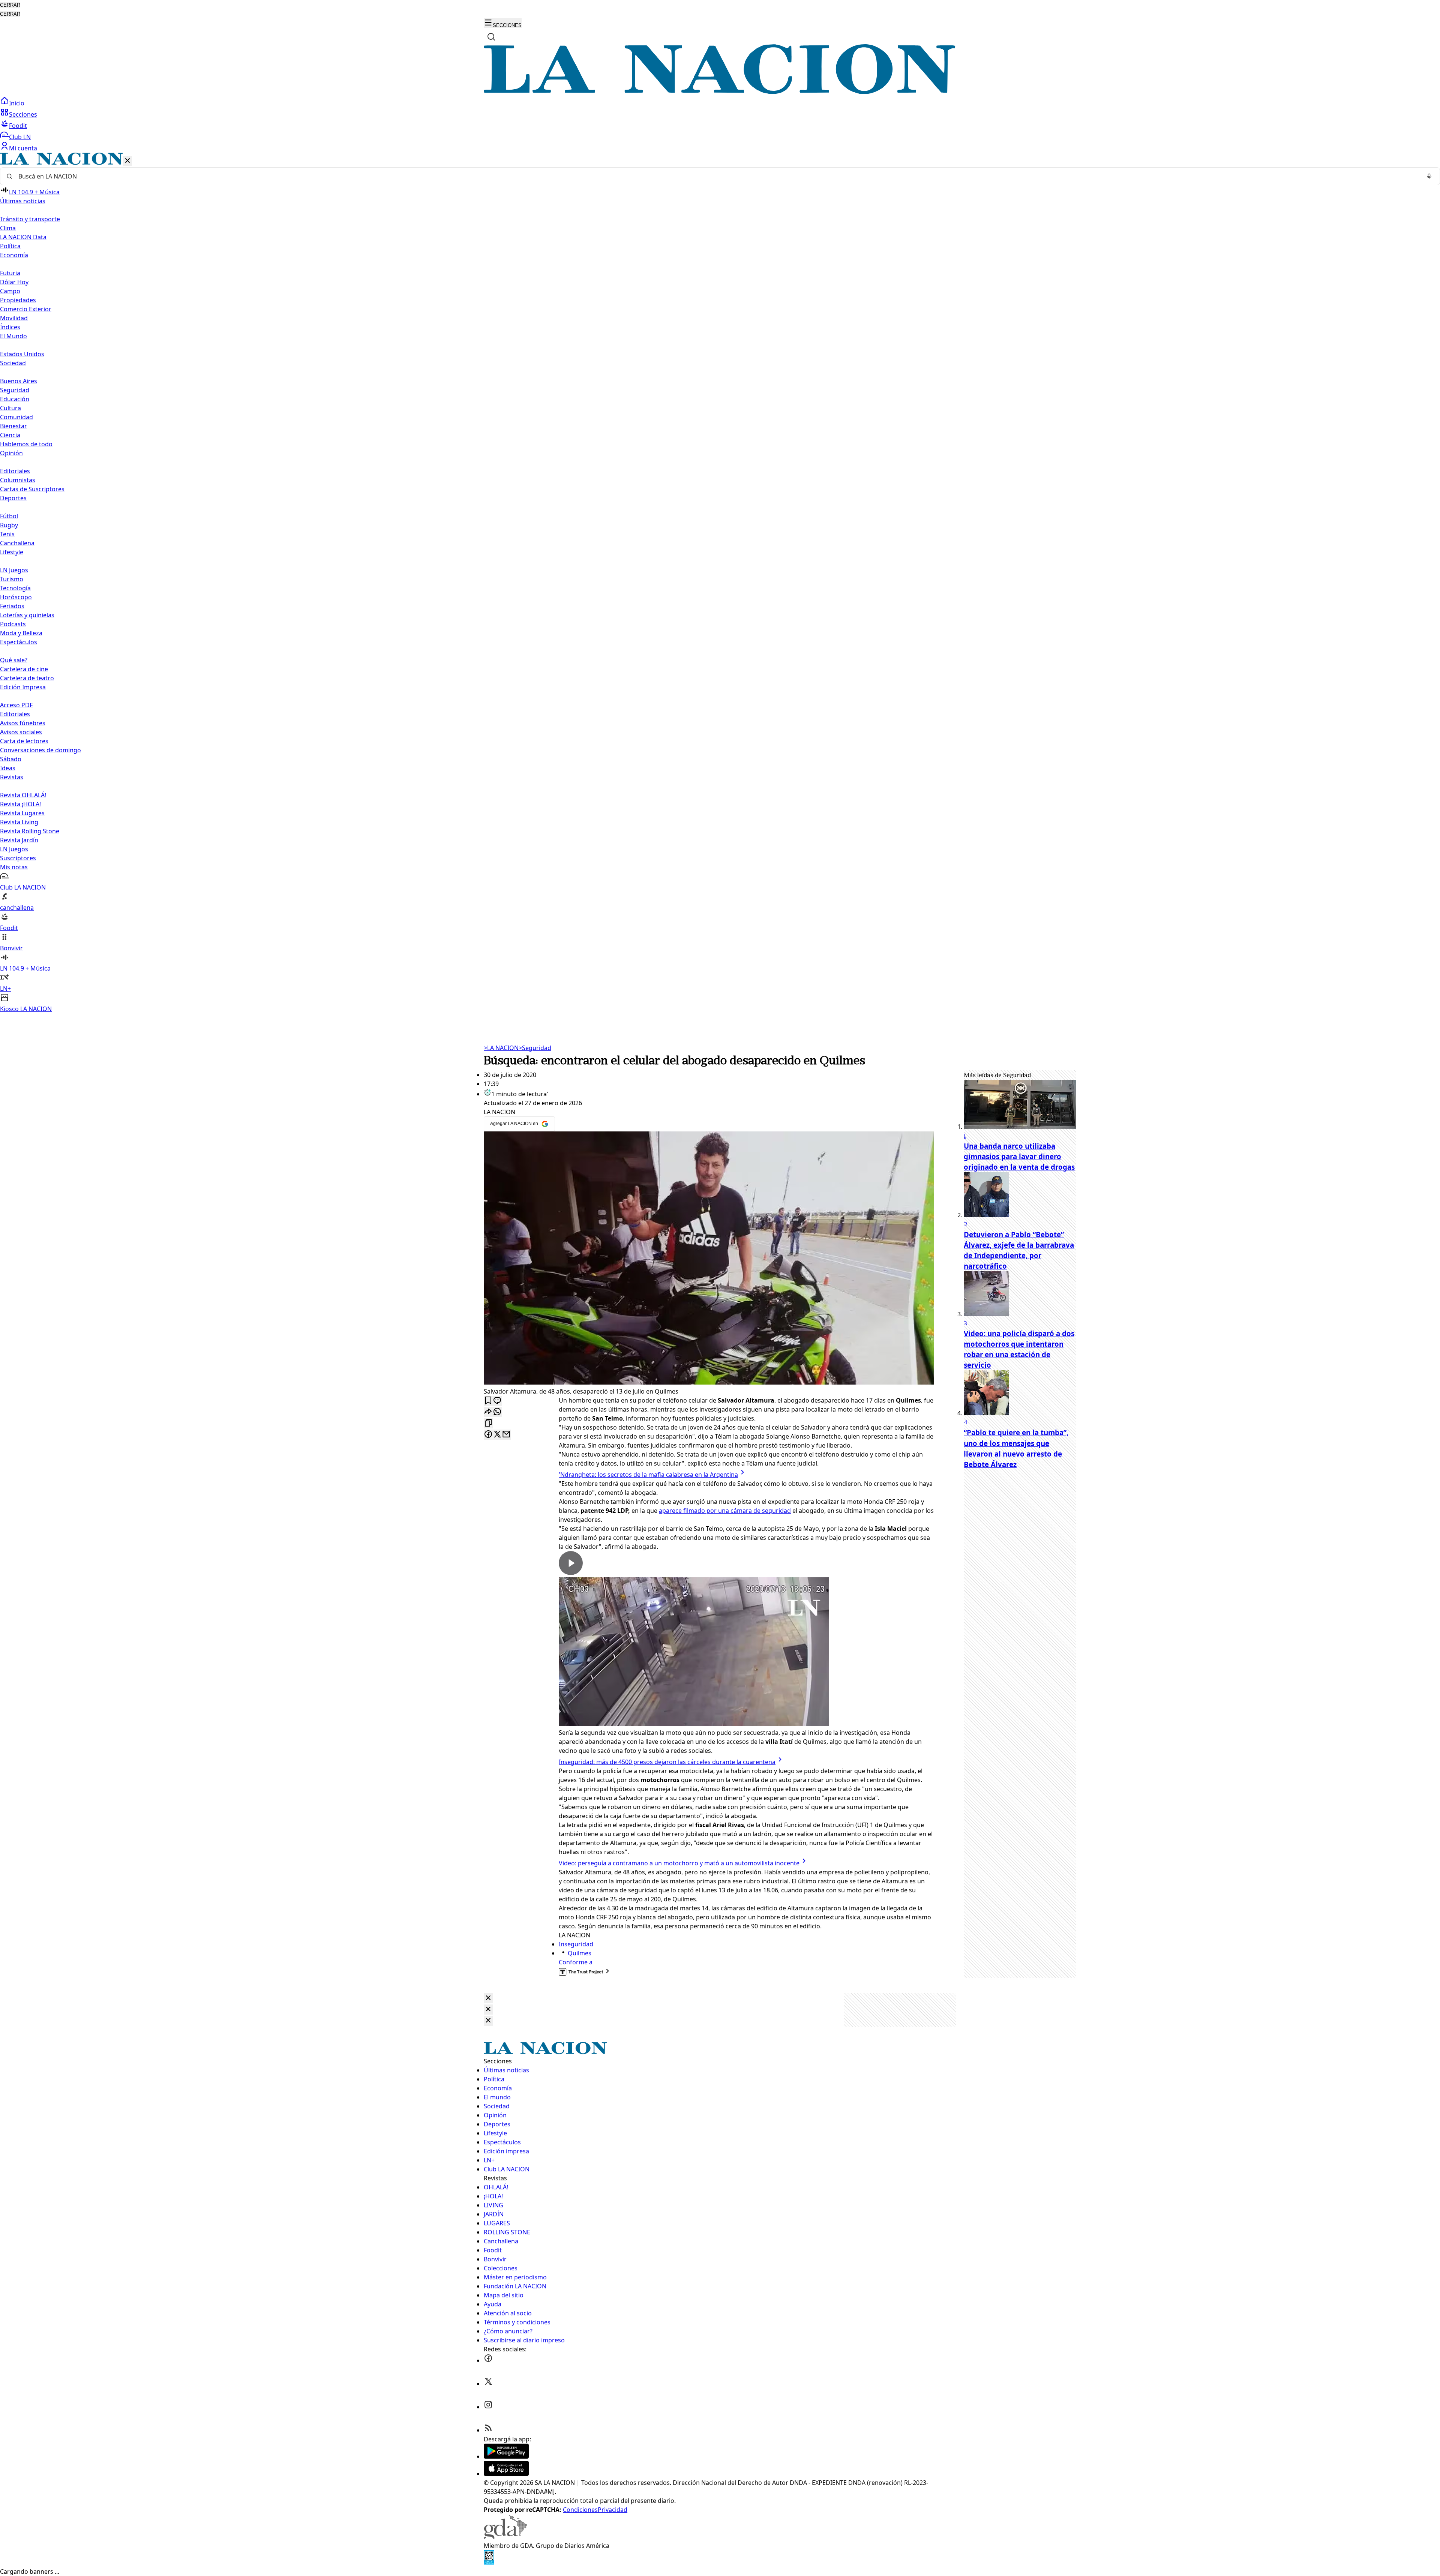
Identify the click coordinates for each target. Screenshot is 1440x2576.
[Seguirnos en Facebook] (488, 2360)
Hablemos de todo (26, 444)
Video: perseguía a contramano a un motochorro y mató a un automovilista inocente (679, 1863)
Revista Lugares (22, 813)
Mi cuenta (23, 148)
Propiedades (18, 300)
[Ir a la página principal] (720, 92)
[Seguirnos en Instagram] (488, 2407)
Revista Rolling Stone (30, 831)
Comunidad (16, 417)
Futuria (10, 273)
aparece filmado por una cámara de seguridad (725, 1511)
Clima (8, 228)
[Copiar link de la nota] (488, 1423)
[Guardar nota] (488, 1401)
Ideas (8, 768)
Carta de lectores (24, 741)
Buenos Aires (19, 381)
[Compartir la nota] (488, 1412)
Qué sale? (14, 660)
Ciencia (10, 435)
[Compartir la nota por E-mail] (506, 1435)
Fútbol (9, 516)
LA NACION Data (23, 237)
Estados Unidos (22, 354)
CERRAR (10, 5)
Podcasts (13, 624)
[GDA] (505, 2537)
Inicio (17, 103)
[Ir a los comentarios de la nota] (497, 1401)
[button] (720, 583)
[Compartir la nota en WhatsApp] (497, 1412)
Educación (15, 399)
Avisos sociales (21, 732)
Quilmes (580, 1953)
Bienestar (13, 426)
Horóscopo (16, 597)
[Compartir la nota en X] (497, 1435)
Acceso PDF (16, 705)
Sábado (11, 759)
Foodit (18, 126)
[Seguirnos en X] (488, 2384)
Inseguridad (576, 1944)
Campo (10, 291)
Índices (10, 327)
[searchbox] (717, 176)
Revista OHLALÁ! (23, 795)
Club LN (20, 137)
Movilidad (14, 318)
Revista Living (19, 822)
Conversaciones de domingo (40, 750)
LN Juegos (14, 570)
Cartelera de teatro (27, 678)
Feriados (12, 606)
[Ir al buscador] (491, 37)
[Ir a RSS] (488, 2430)
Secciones (23, 114)
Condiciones (580, 2510)
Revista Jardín (19, 840)
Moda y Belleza (21, 633)
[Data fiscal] (489, 2562)
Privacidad (613, 2510)
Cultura (10, 408)
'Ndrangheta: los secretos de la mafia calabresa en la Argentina (648, 1475)
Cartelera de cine (24, 669)
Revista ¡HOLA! (20, 804)
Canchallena (17, 543)
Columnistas (18, 480)
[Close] (488, 1998)
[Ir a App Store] (506, 2474)
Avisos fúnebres (23, 723)
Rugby (9, 525)
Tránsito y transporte (30, 219)
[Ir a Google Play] (506, 2456)
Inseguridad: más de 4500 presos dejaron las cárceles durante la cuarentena (667, 1762)
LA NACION (501, 1048)
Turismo (12, 579)
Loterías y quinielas (27, 615)
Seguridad (15, 390)
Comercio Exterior (26, 309)
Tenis (7, 534)
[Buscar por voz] (1429, 176)
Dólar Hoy (14, 282)
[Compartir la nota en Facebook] (488, 1435)
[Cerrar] (127, 161)
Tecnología (15, 588)
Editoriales (15, 471)
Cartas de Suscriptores (32, 489)
